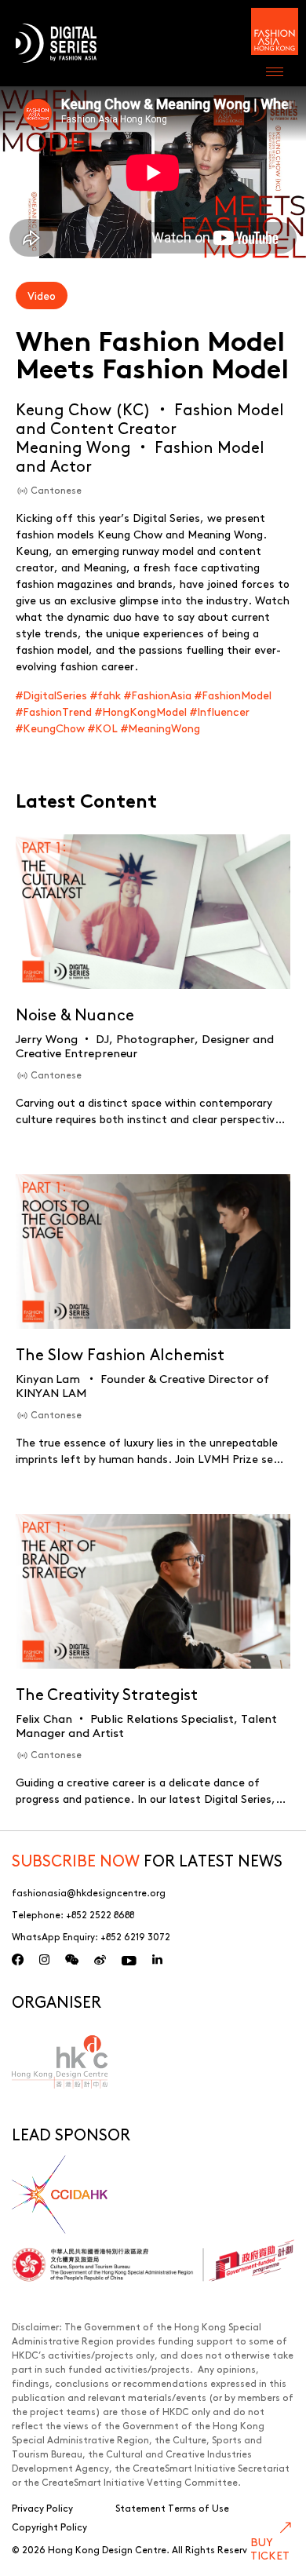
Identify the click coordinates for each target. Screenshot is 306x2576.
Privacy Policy (42, 2508)
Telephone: (73, 1914)
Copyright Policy (49, 2527)
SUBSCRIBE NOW (76, 1860)
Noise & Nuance (75, 1014)
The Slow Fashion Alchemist (120, 1354)
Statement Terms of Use (172, 2508)
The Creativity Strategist (107, 1693)
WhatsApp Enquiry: (91, 1936)
